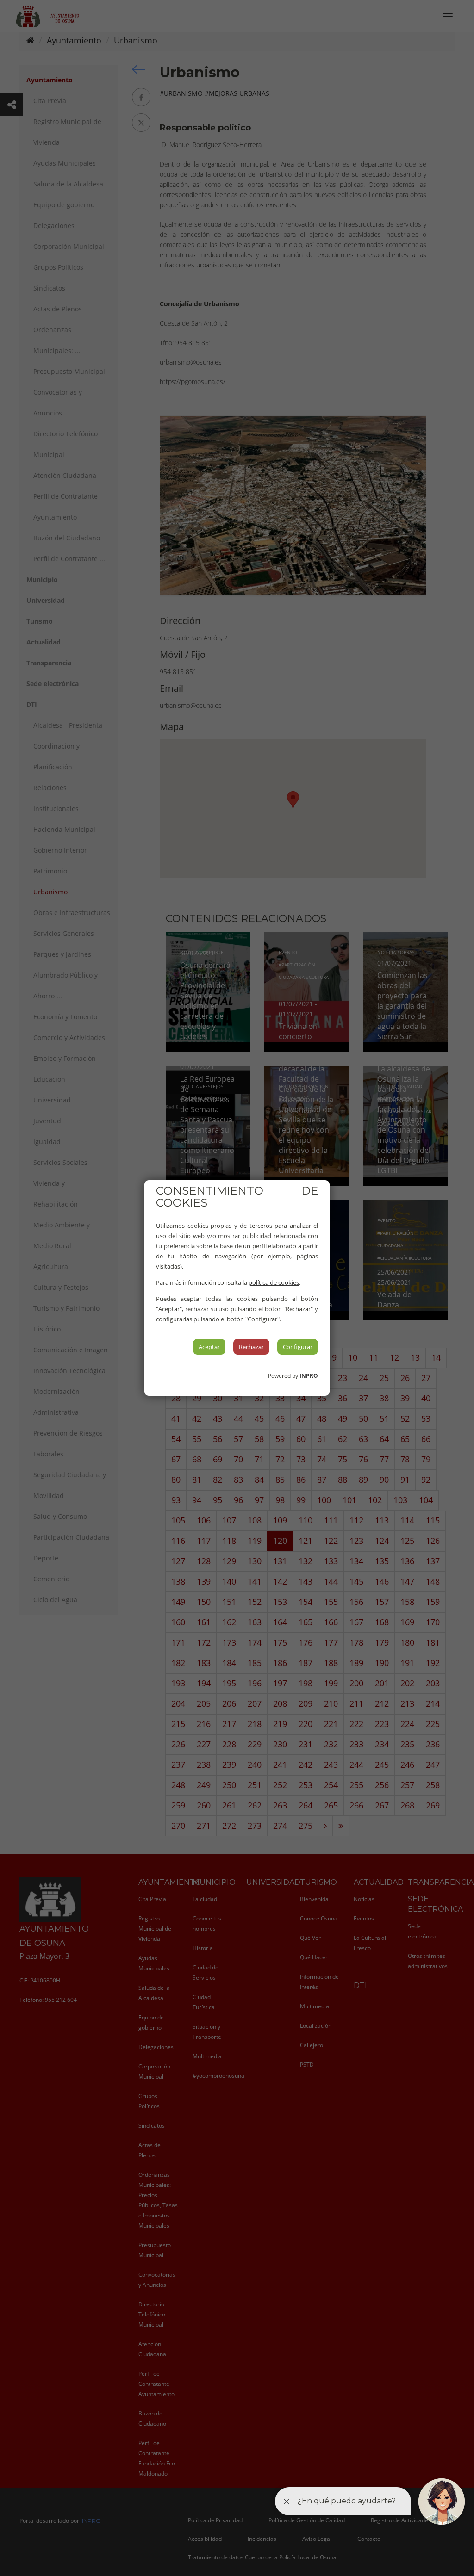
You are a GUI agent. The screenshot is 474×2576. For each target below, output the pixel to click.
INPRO (309, 1376)
